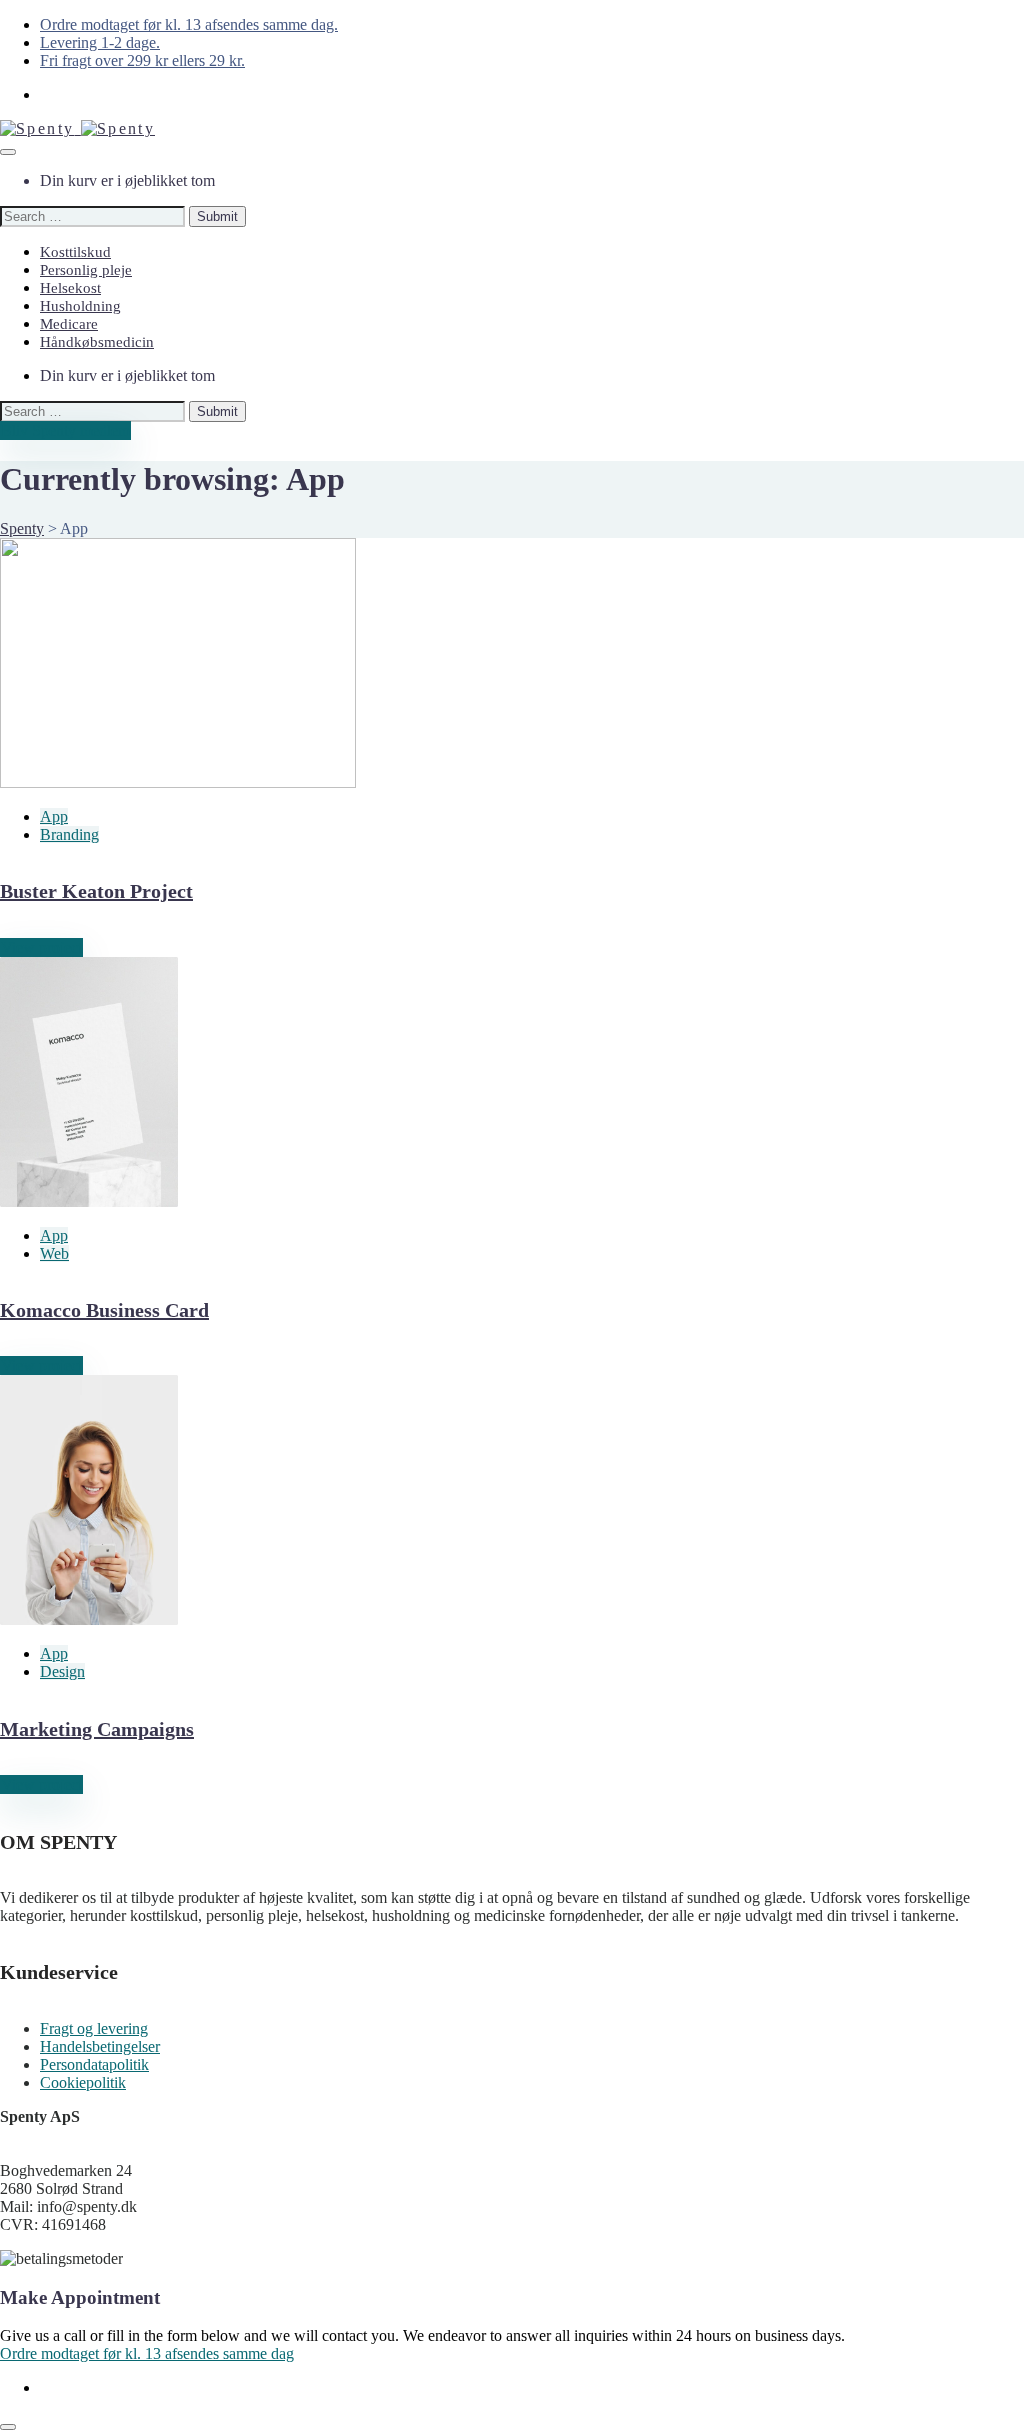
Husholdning (80, 306)
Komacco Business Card (104, 1310)
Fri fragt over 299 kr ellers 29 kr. (142, 60)
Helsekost (70, 288)
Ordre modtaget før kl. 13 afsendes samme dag (147, 2353)
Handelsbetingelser (100, 2046)
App (54, 816)
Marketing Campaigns (97, 1729)
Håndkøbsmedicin (97, 342)
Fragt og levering (94, 2028)
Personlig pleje (86, 270)
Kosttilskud (75, 252)
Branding (69, 834)
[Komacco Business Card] (89, 1201)
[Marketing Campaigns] (89, 1619)
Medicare (69, 324)
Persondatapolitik (94, 2064)
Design (62, 1671)
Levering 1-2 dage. (100, 42)
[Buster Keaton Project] (178, 782)
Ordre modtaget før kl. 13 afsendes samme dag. (189, 24)
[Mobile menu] (8, 152)
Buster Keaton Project (96, 891)
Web (54, 1253)
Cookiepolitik (83, 2082)
